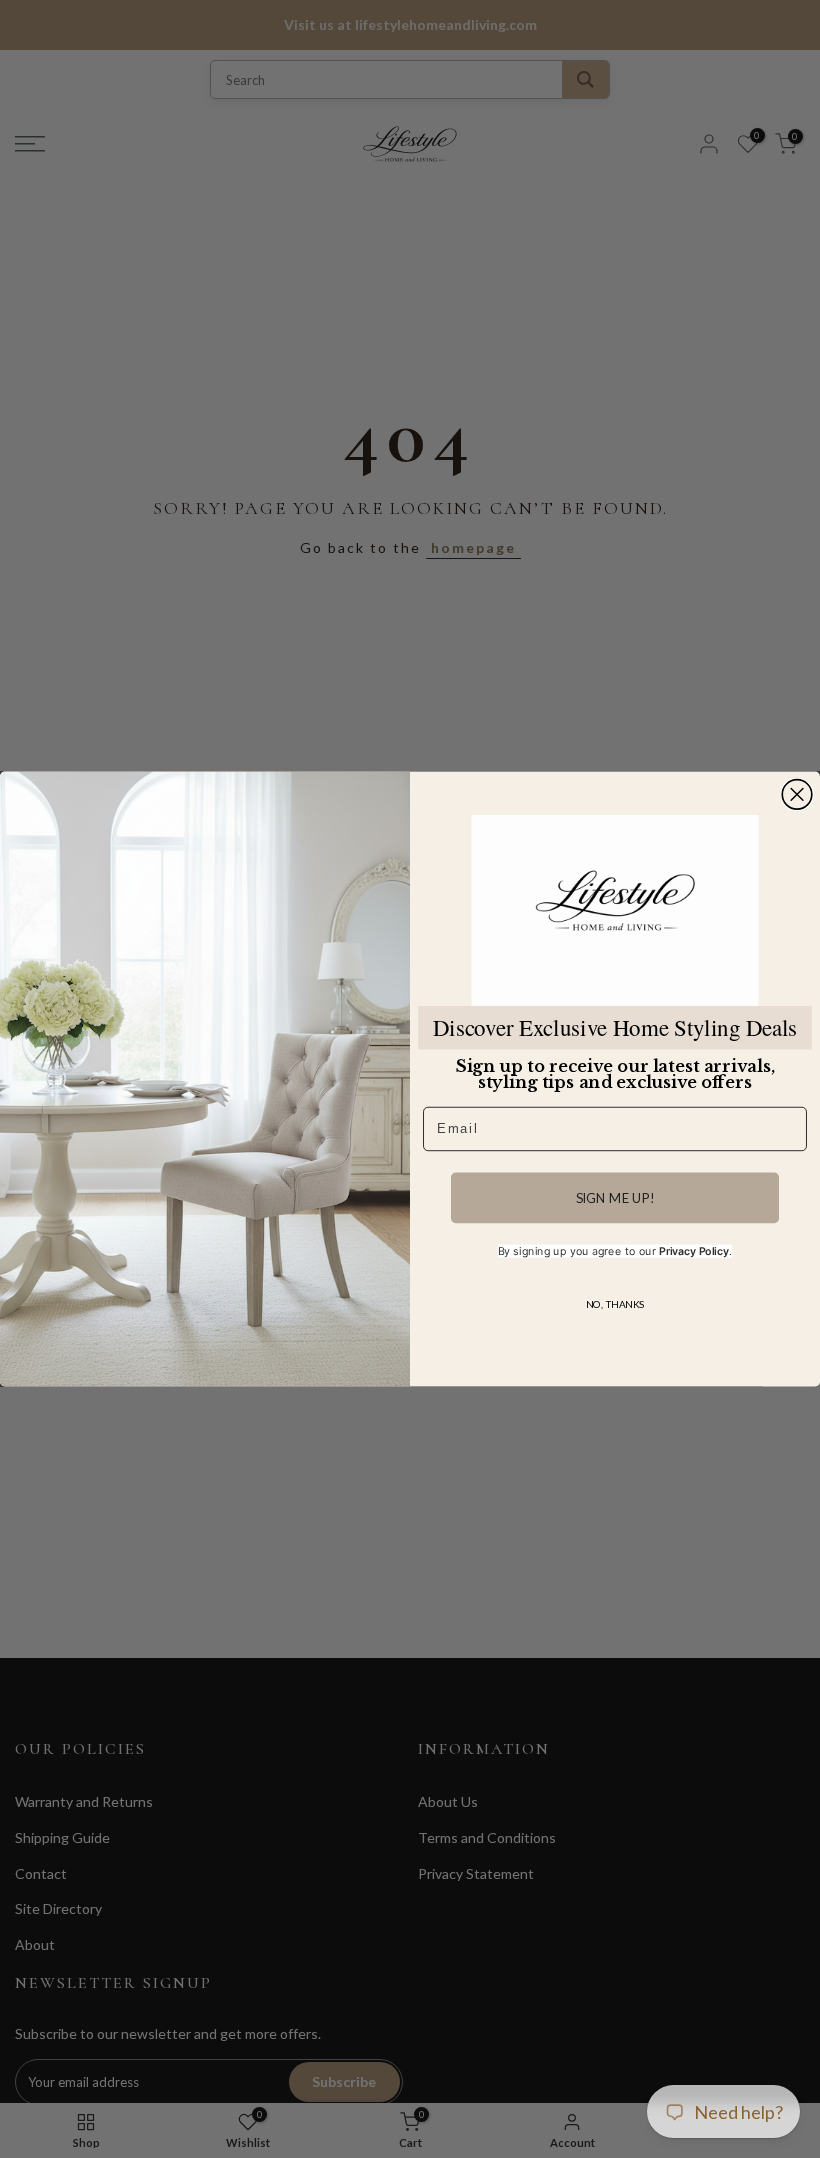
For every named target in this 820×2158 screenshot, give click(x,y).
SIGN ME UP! (615, 1198)
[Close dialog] (797, 795)
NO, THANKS (615, 1304)
